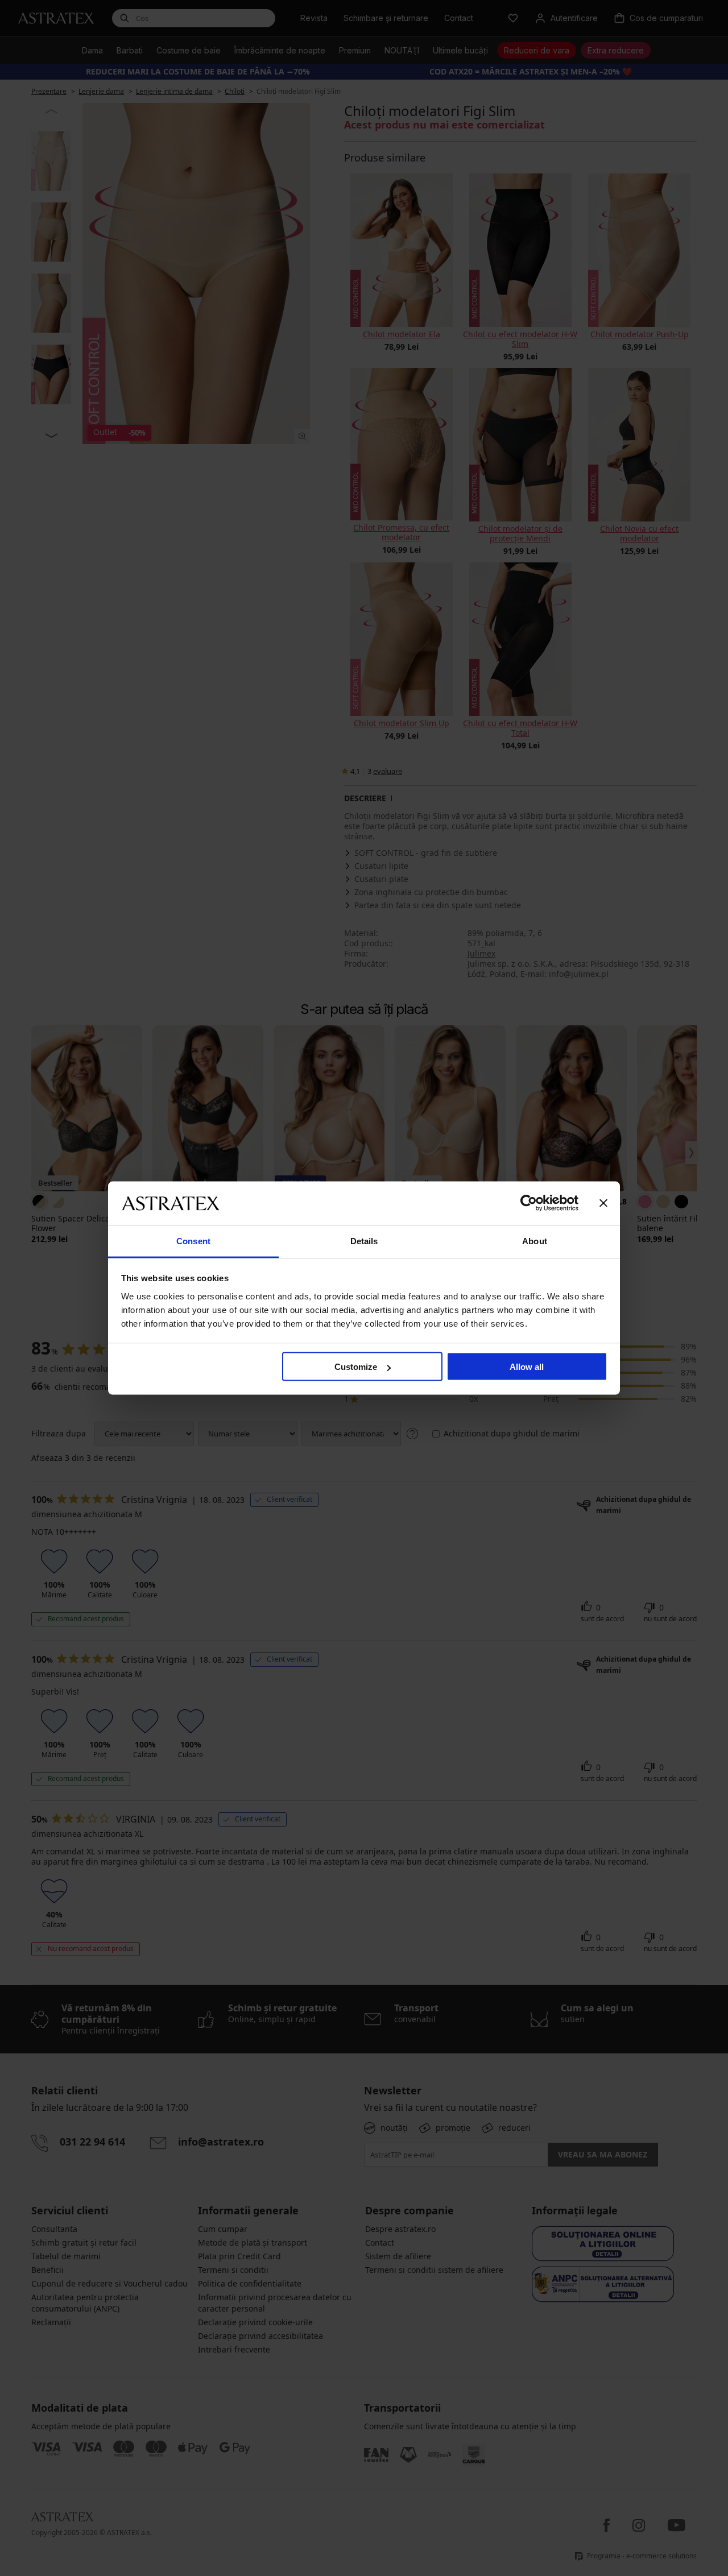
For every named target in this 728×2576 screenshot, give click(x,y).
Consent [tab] (193, 1241)
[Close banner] (603, 1203)
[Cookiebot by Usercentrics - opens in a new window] (529, 1203)
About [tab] (535, 1241)
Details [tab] (364, 1241)
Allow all (527, 1367)
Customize (356, 1367)
